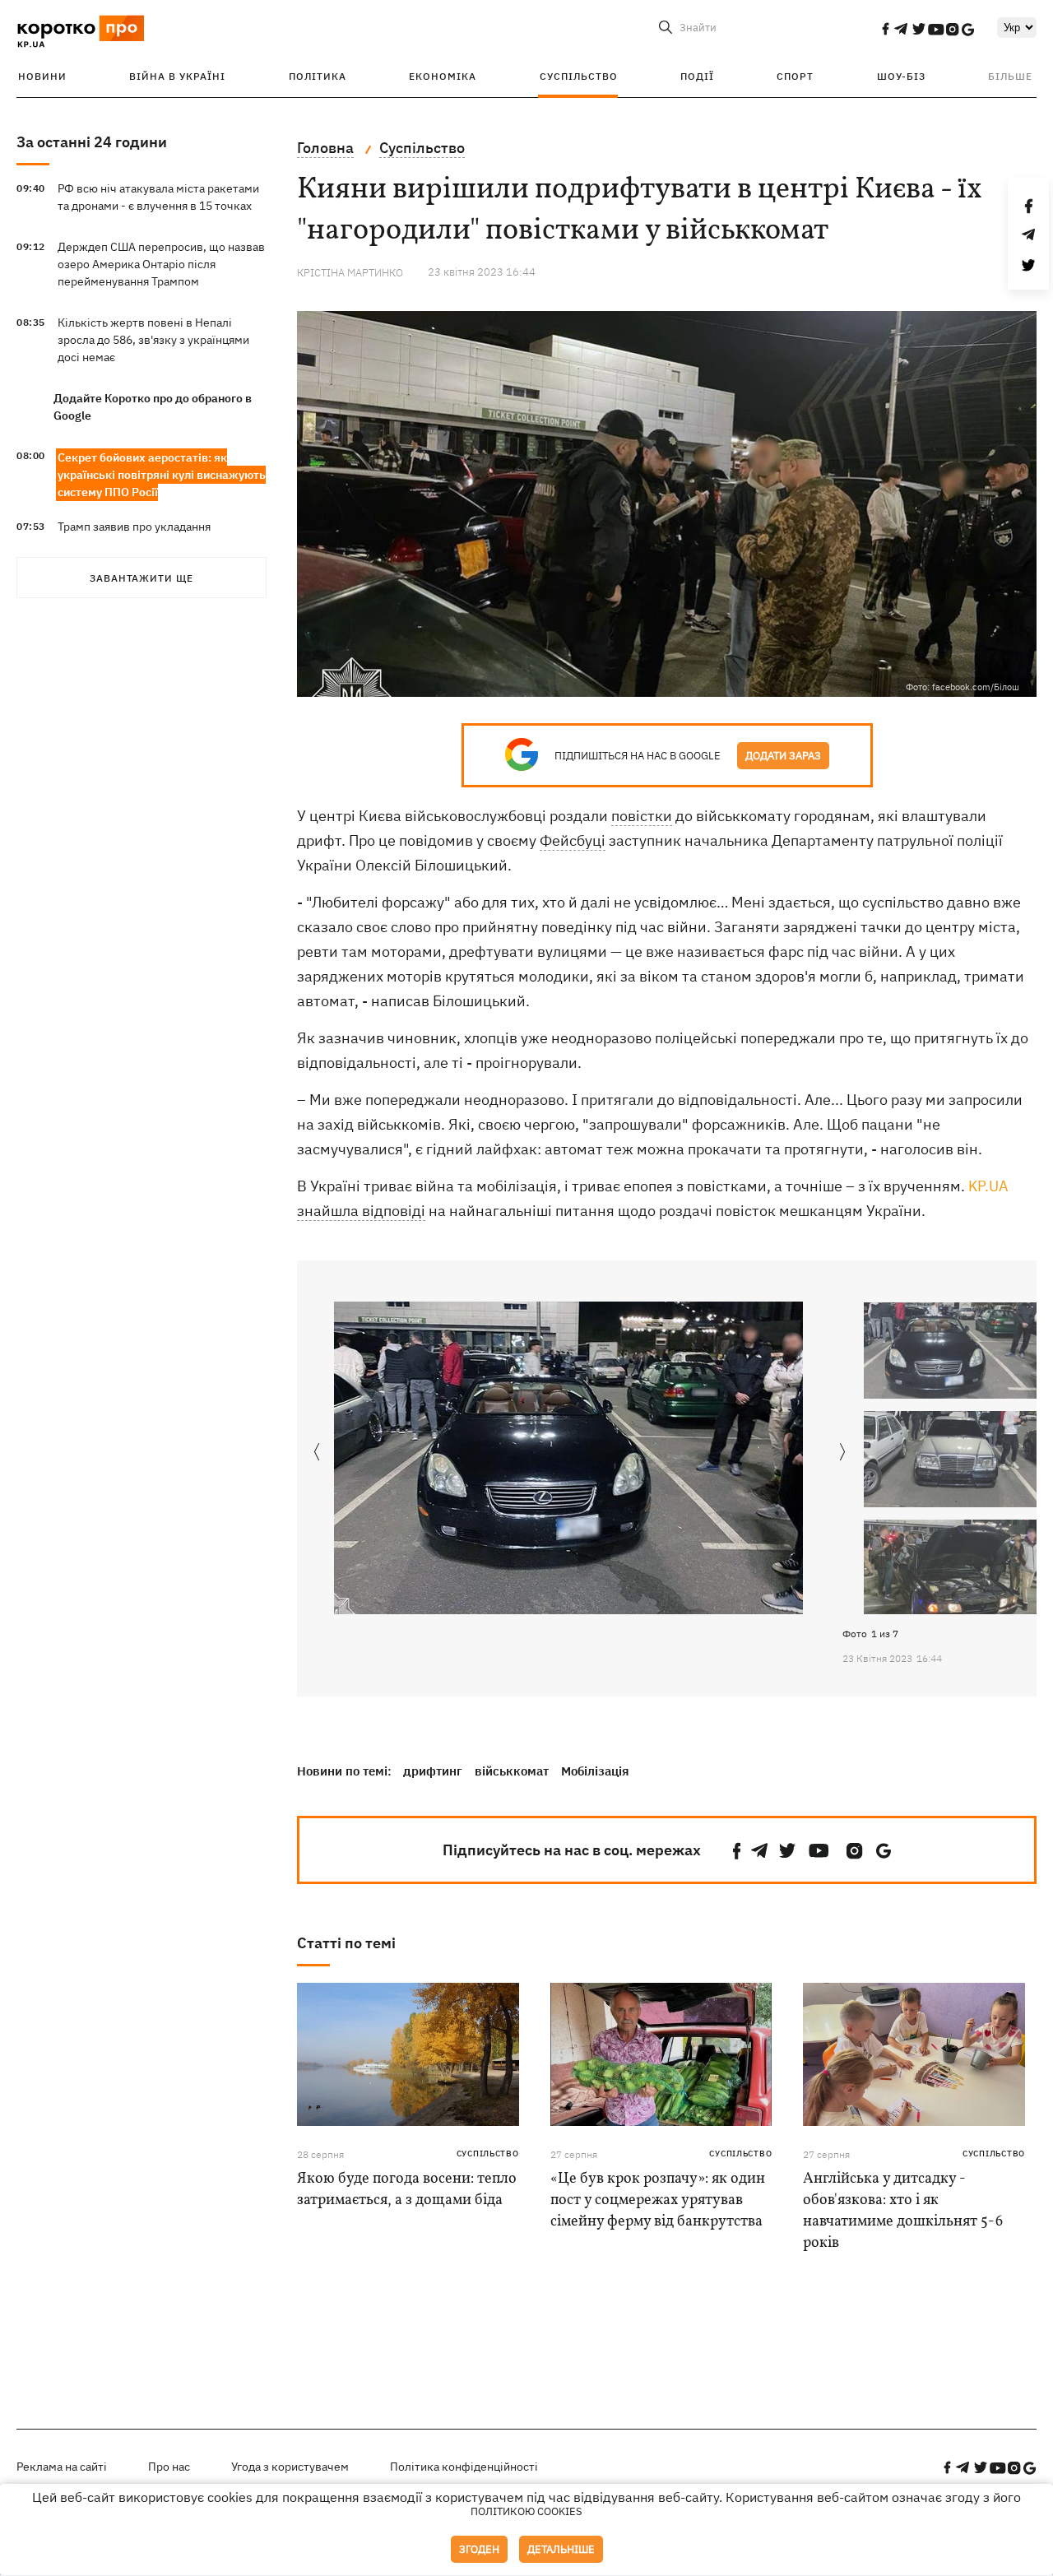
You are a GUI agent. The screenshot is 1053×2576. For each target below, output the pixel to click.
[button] (843, 1453)
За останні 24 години (92, 142)
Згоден (479, 2549)
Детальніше (561, 2549)
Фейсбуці (573, 840)
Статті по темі (346, 1943)
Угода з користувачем (290, 2467)
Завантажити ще (141, 578)
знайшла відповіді (361, 1211)
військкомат (512, 1771)
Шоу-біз (901, 76)
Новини (42, 76)
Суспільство (579, 76)
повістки (642, 816)
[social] (885, 29)
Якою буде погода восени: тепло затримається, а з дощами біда (407, 2190)
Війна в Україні (177, 76)
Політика (318, 76)
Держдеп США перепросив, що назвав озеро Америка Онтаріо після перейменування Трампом (161, 264)
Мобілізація (595, 1771)
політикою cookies (526, 2511)
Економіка (443, 76)
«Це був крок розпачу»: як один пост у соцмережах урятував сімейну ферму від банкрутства (658, 2200)
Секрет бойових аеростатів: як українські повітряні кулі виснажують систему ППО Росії (162, 475)
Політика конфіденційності (464, 2467)
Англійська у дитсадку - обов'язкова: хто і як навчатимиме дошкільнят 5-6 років (903, 2211)
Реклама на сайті (62, 2467)
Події (697, 76)
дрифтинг (433, 1771)
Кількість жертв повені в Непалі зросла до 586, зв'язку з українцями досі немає (153, 340)
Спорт (795, 76)
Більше (1010, 76)
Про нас (169, 2467)
